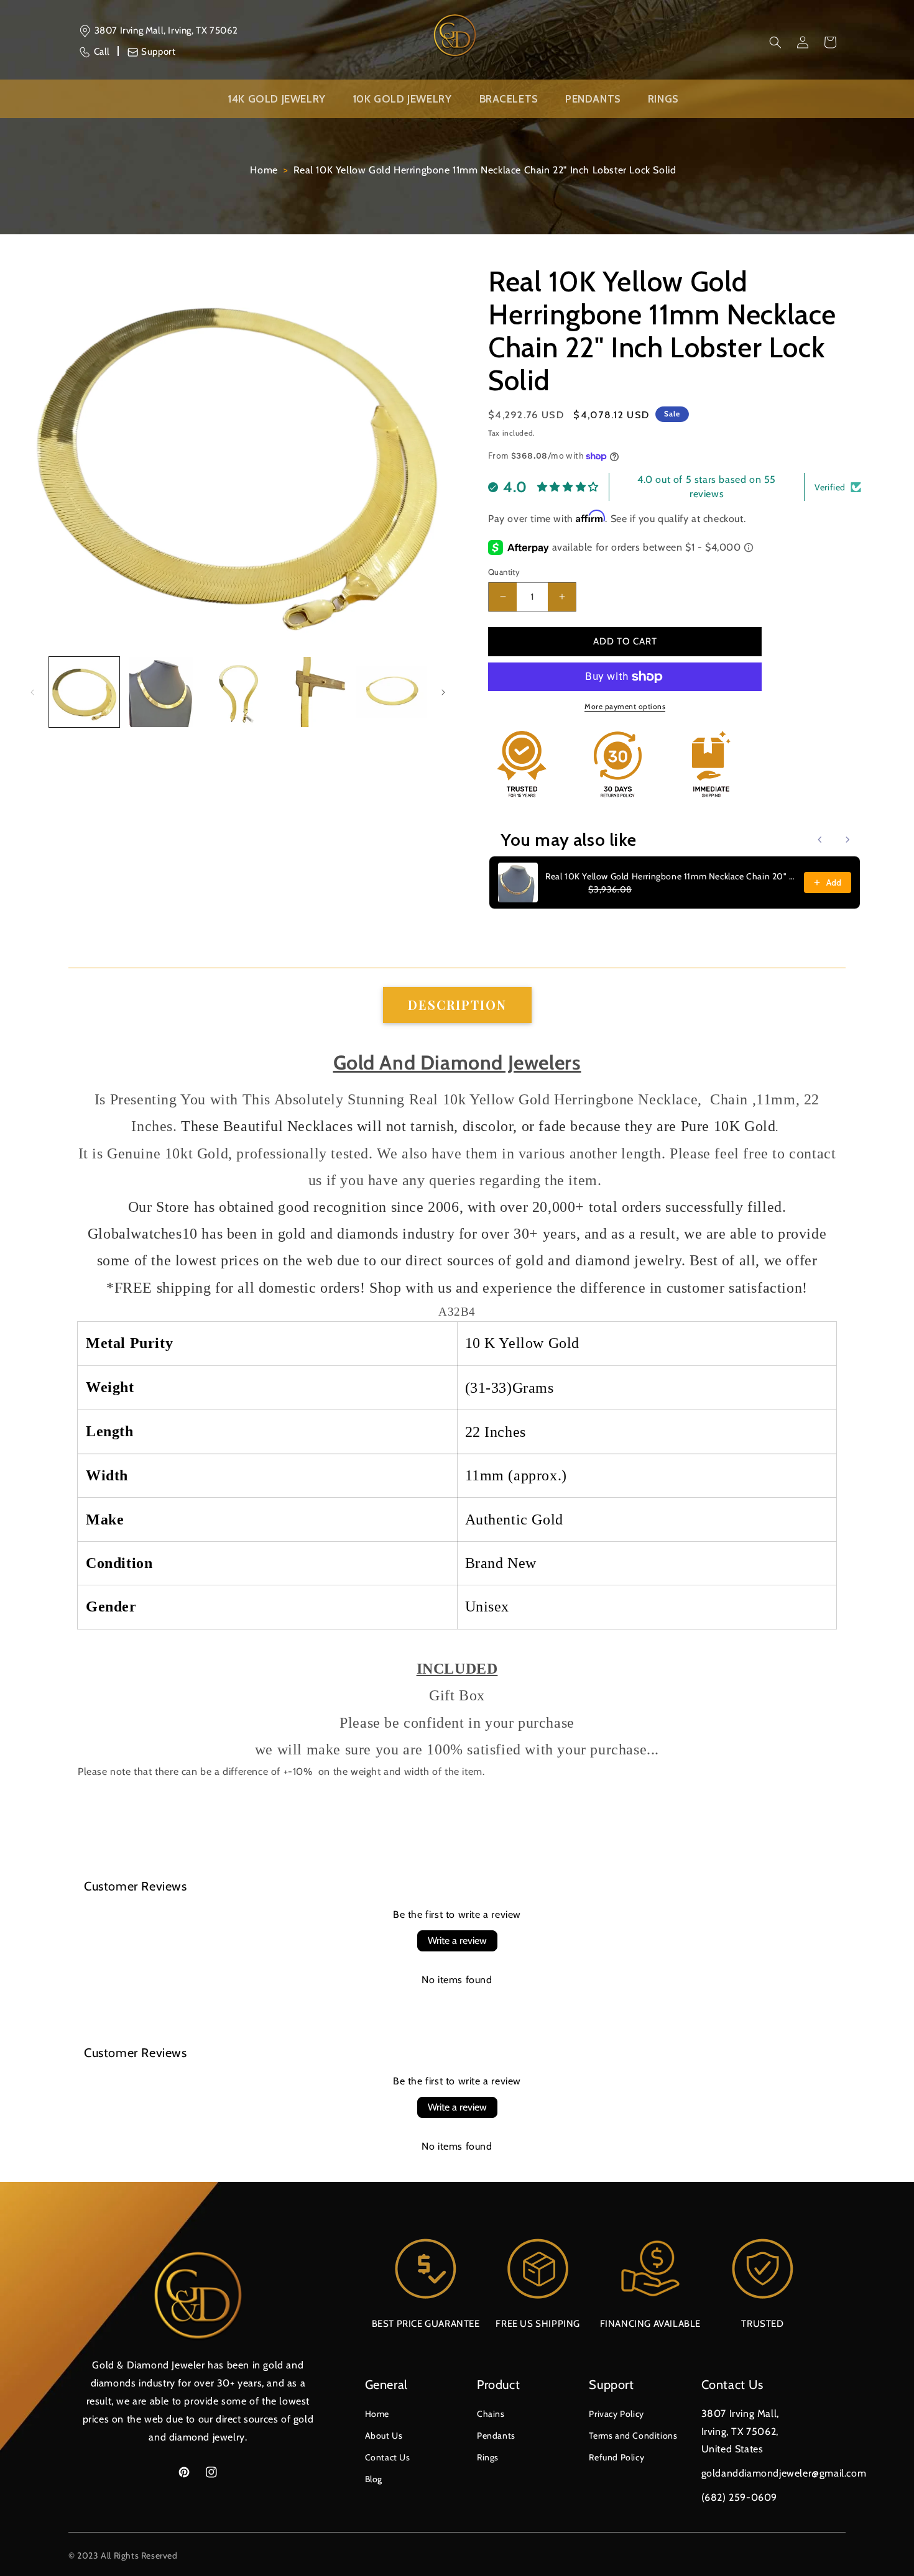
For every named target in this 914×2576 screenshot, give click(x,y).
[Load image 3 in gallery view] (238, 692)
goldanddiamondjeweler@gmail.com (784, 2473)
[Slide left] (32, 692)
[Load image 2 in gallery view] (161, 692)
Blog (374, 2479)
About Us (384, 2436)
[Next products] (847, 840)
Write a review (457, 1941)
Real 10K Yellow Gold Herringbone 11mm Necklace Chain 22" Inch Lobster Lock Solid (485, 170)
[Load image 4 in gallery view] (314, 692)
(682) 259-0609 (739, 2497)
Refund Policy (616, 2457)
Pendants (496, 2436)
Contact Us (388, 2457)
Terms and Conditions (633, 2436)
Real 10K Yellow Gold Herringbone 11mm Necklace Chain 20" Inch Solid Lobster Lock (671, 876)
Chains (491, 2414)
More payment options (625, 706)
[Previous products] (820, 840)
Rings (488, 2457)
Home (264, 170)
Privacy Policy (616, 2414)
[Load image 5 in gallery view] (391, 692)
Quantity (504, 572)
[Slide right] (443, 692)
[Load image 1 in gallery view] (84, 692)
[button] (775, 42)
